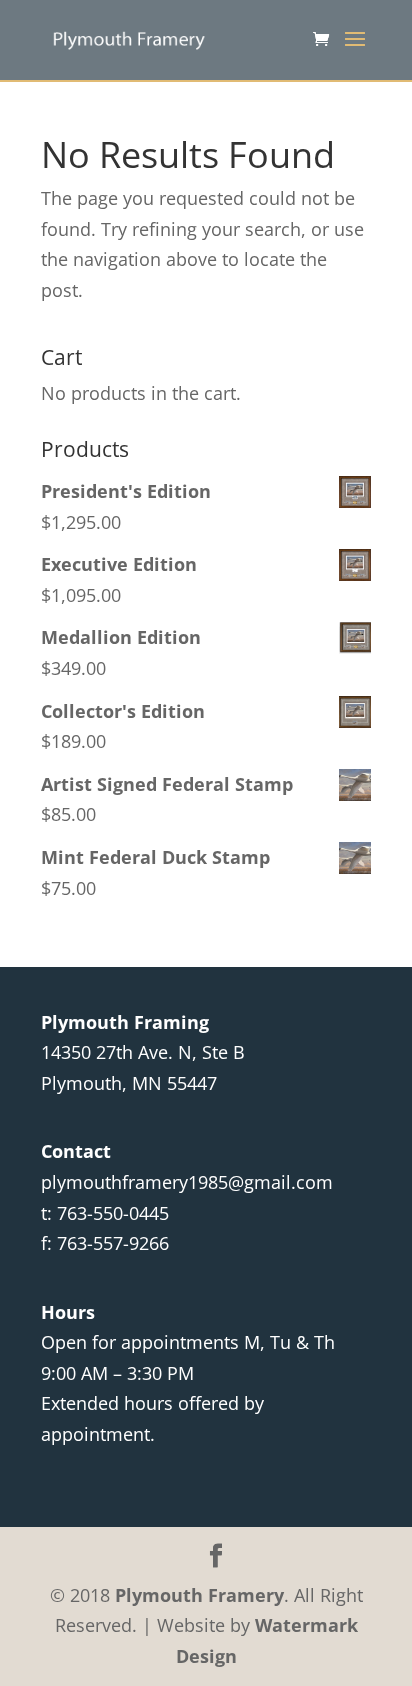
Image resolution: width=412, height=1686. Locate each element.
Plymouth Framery (199, 1595)
